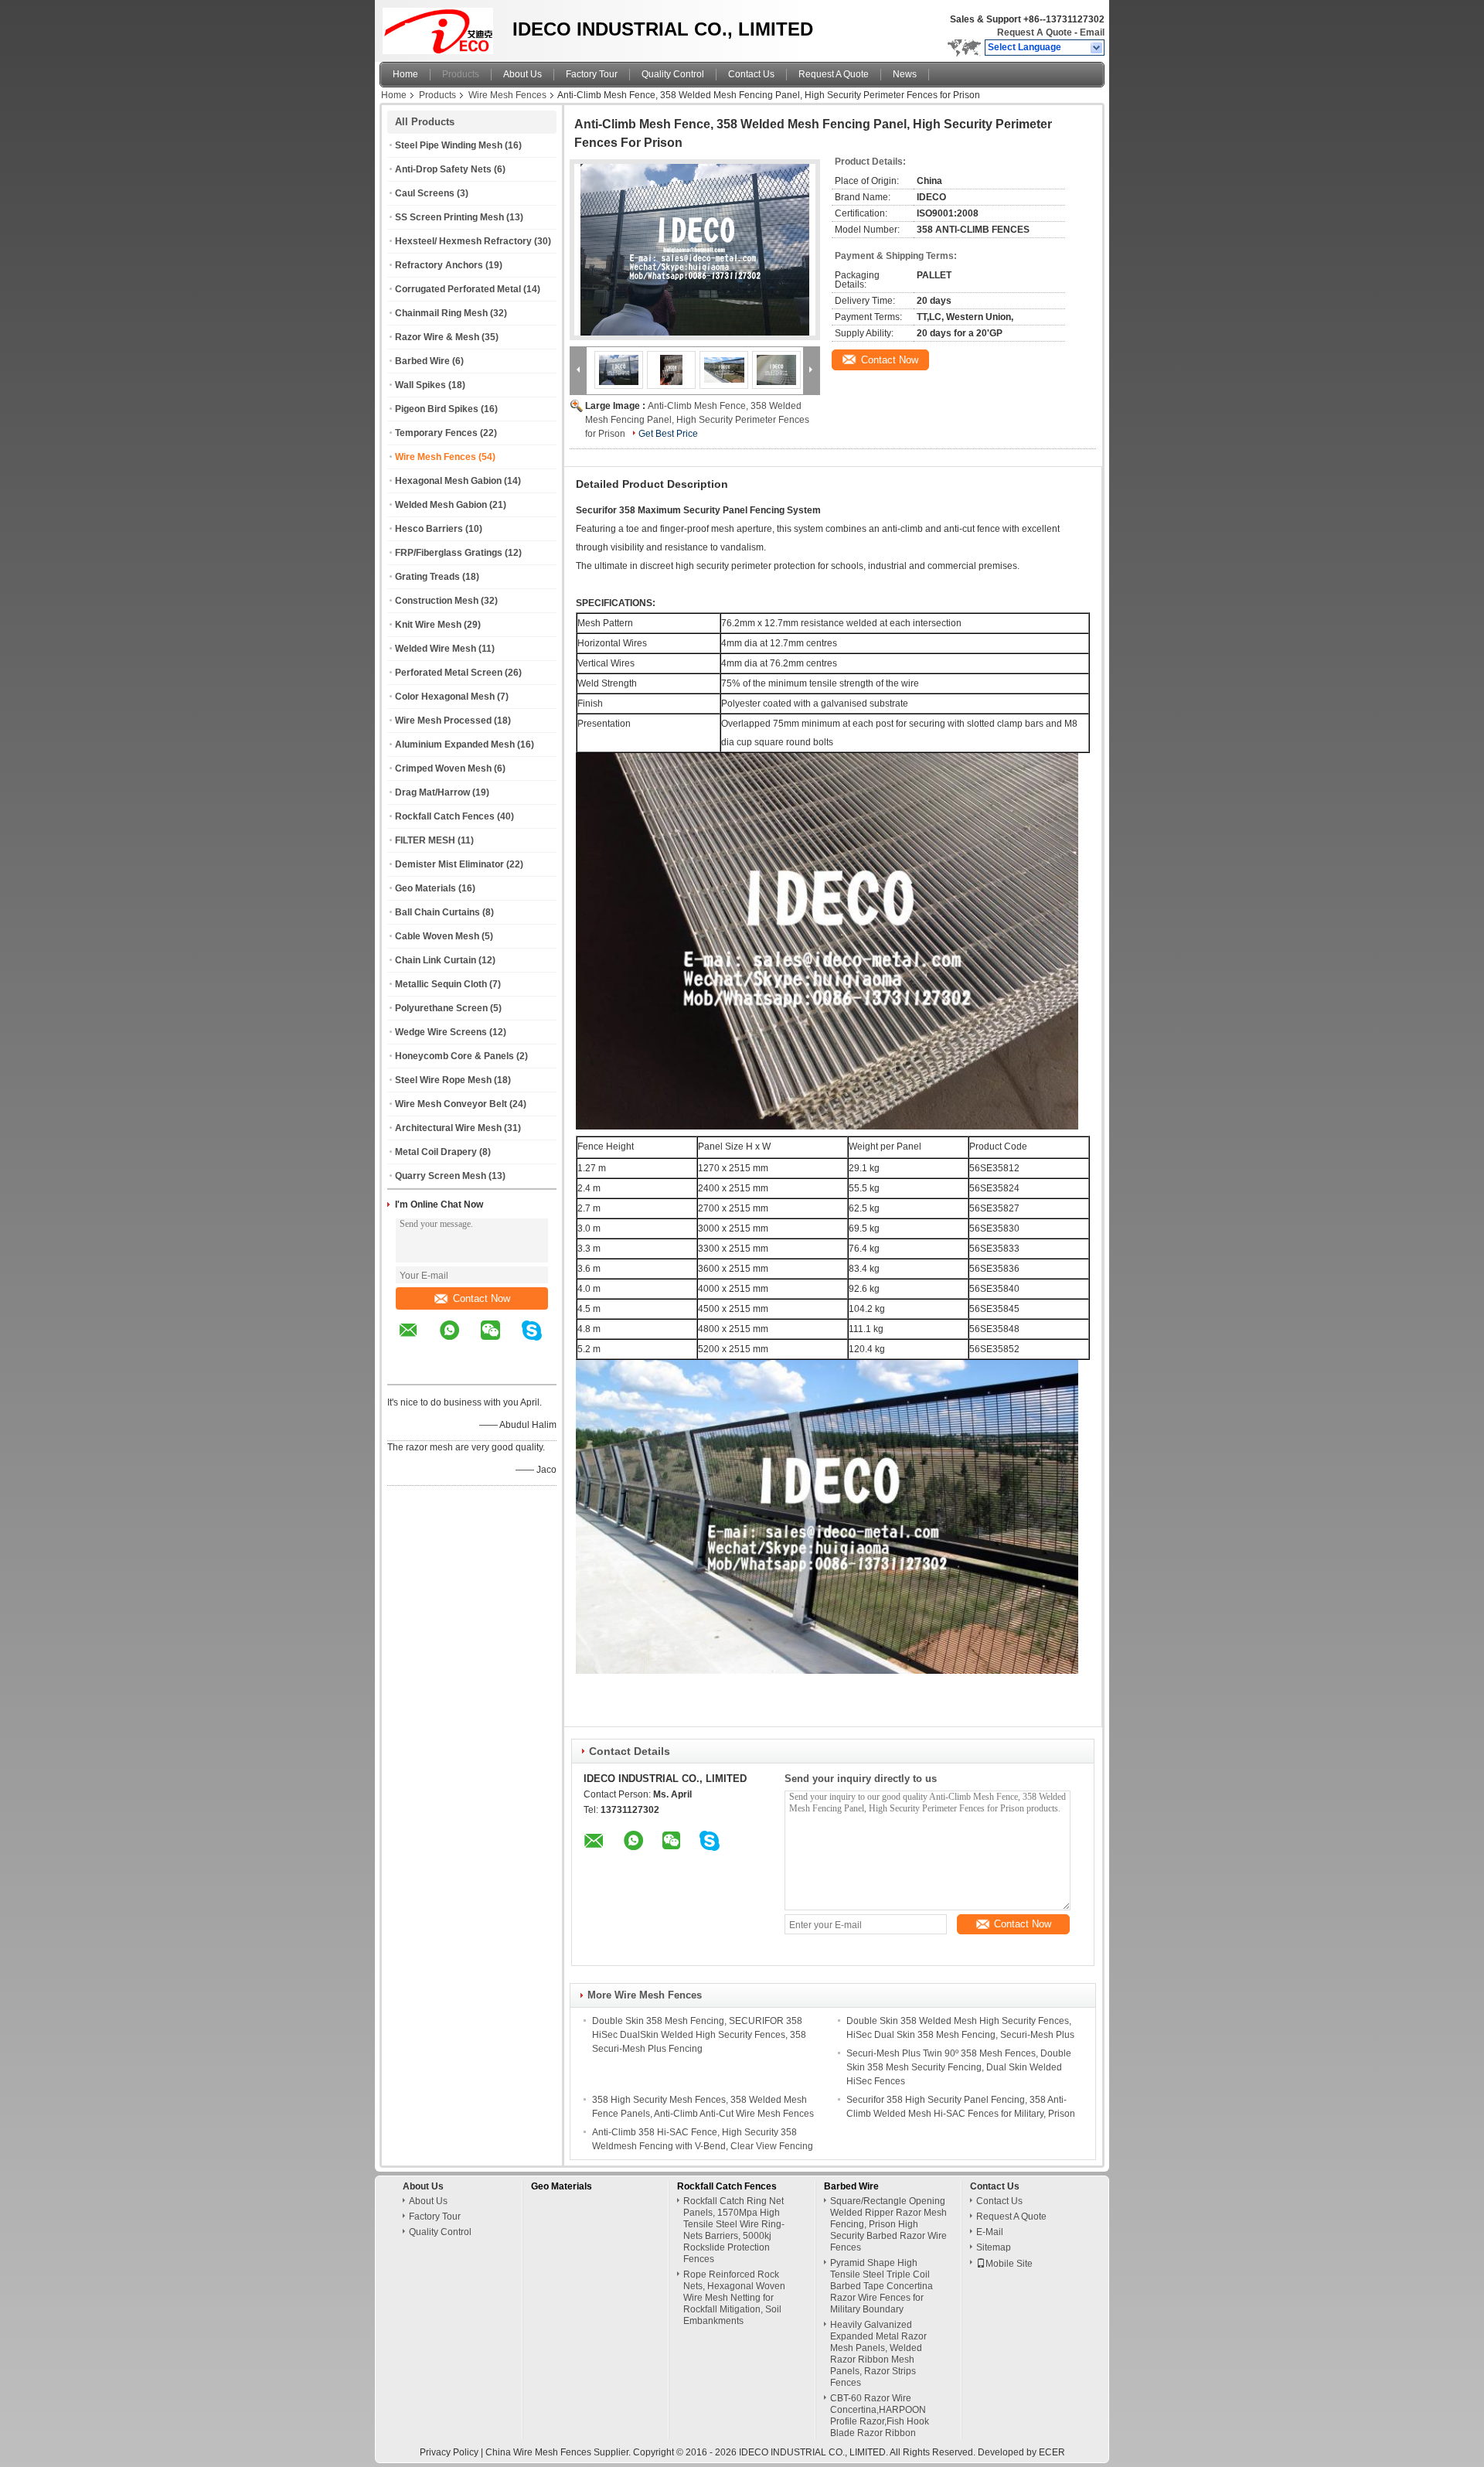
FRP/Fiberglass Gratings (449, 553)
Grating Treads (427, 577)
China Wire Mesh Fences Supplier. (559, 2452)
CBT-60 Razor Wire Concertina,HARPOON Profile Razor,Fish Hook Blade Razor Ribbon (880, 2416)
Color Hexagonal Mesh (445, 697)
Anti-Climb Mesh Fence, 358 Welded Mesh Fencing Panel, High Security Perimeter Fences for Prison (697, 420)
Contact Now (482, 1298)
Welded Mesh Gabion (441, 505)
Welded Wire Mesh (436, 649)
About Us (522, 74)
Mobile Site (1009, 2264)
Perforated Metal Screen (449, 673)
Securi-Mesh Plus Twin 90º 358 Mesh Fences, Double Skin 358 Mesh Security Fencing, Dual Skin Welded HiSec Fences (959, 2067)
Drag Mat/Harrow (432, 792)
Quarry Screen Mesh (441, 1176)
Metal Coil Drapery (436, 1152)
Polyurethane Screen (441, 1008)
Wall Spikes (420, 385)
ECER (1052, 2452)
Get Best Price (668, 434)
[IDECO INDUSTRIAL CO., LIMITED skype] (541, 1341)
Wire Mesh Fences (507, 95)
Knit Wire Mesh (428, 625)
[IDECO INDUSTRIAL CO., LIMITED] (1097, 48)
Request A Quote (1035, 32)
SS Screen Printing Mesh (449, 217)
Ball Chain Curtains (437, 912)
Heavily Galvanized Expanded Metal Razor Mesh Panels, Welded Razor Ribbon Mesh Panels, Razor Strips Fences (878, 2354)
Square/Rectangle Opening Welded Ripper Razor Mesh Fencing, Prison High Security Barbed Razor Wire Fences (888, 2224)
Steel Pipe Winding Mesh (449, 145)
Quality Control (673, 74)
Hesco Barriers (429, 529)
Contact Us (751, 74)
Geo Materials (425, 888)
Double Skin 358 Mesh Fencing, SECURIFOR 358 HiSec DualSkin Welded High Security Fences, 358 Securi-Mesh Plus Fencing (699, 2035)
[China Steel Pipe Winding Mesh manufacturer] (442, 27)
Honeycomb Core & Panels (454, 1056)
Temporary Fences (436, 433)
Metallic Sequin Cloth (441, 984)
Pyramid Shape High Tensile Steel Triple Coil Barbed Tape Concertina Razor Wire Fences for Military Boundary (882, 2286)
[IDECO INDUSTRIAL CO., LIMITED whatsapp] (459, 1341)
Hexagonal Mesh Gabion (448, 481)
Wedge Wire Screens (441, 1032)
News (905, 74)
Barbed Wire (422, 361)
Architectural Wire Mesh (448, 1128)
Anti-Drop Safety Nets (443, 169)
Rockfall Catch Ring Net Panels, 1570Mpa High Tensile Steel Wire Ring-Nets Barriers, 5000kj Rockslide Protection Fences (734, 2230)
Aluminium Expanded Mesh (455, 745)
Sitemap (994, 2247)
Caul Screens (425, 193)
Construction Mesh (437, 601)
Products (461, 74)
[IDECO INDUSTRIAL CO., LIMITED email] (418, 1341)
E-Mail (990, 2232)
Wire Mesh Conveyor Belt (451, 1104)
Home (405, 74)
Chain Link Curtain (436, 960)
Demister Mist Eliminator (449, 864)
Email (1092, 32)
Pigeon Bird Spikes (437, 409)
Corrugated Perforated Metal (458, 289)
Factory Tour (592, 74)
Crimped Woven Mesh (443, 768)
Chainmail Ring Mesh (441, 313)
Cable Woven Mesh (437, 936)
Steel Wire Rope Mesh (443, 1080)
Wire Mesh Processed (443, 721)
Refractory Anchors (439, 265)
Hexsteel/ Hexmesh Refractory (463, 241)
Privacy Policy (449, 2452)
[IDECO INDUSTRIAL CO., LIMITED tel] (408, 1371)
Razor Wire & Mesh (437, 337)
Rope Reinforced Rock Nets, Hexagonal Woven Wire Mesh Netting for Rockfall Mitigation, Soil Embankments (734, 2298)
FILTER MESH (425, 840)
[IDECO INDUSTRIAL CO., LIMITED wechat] (500, 1341)
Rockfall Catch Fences (445, 816)
